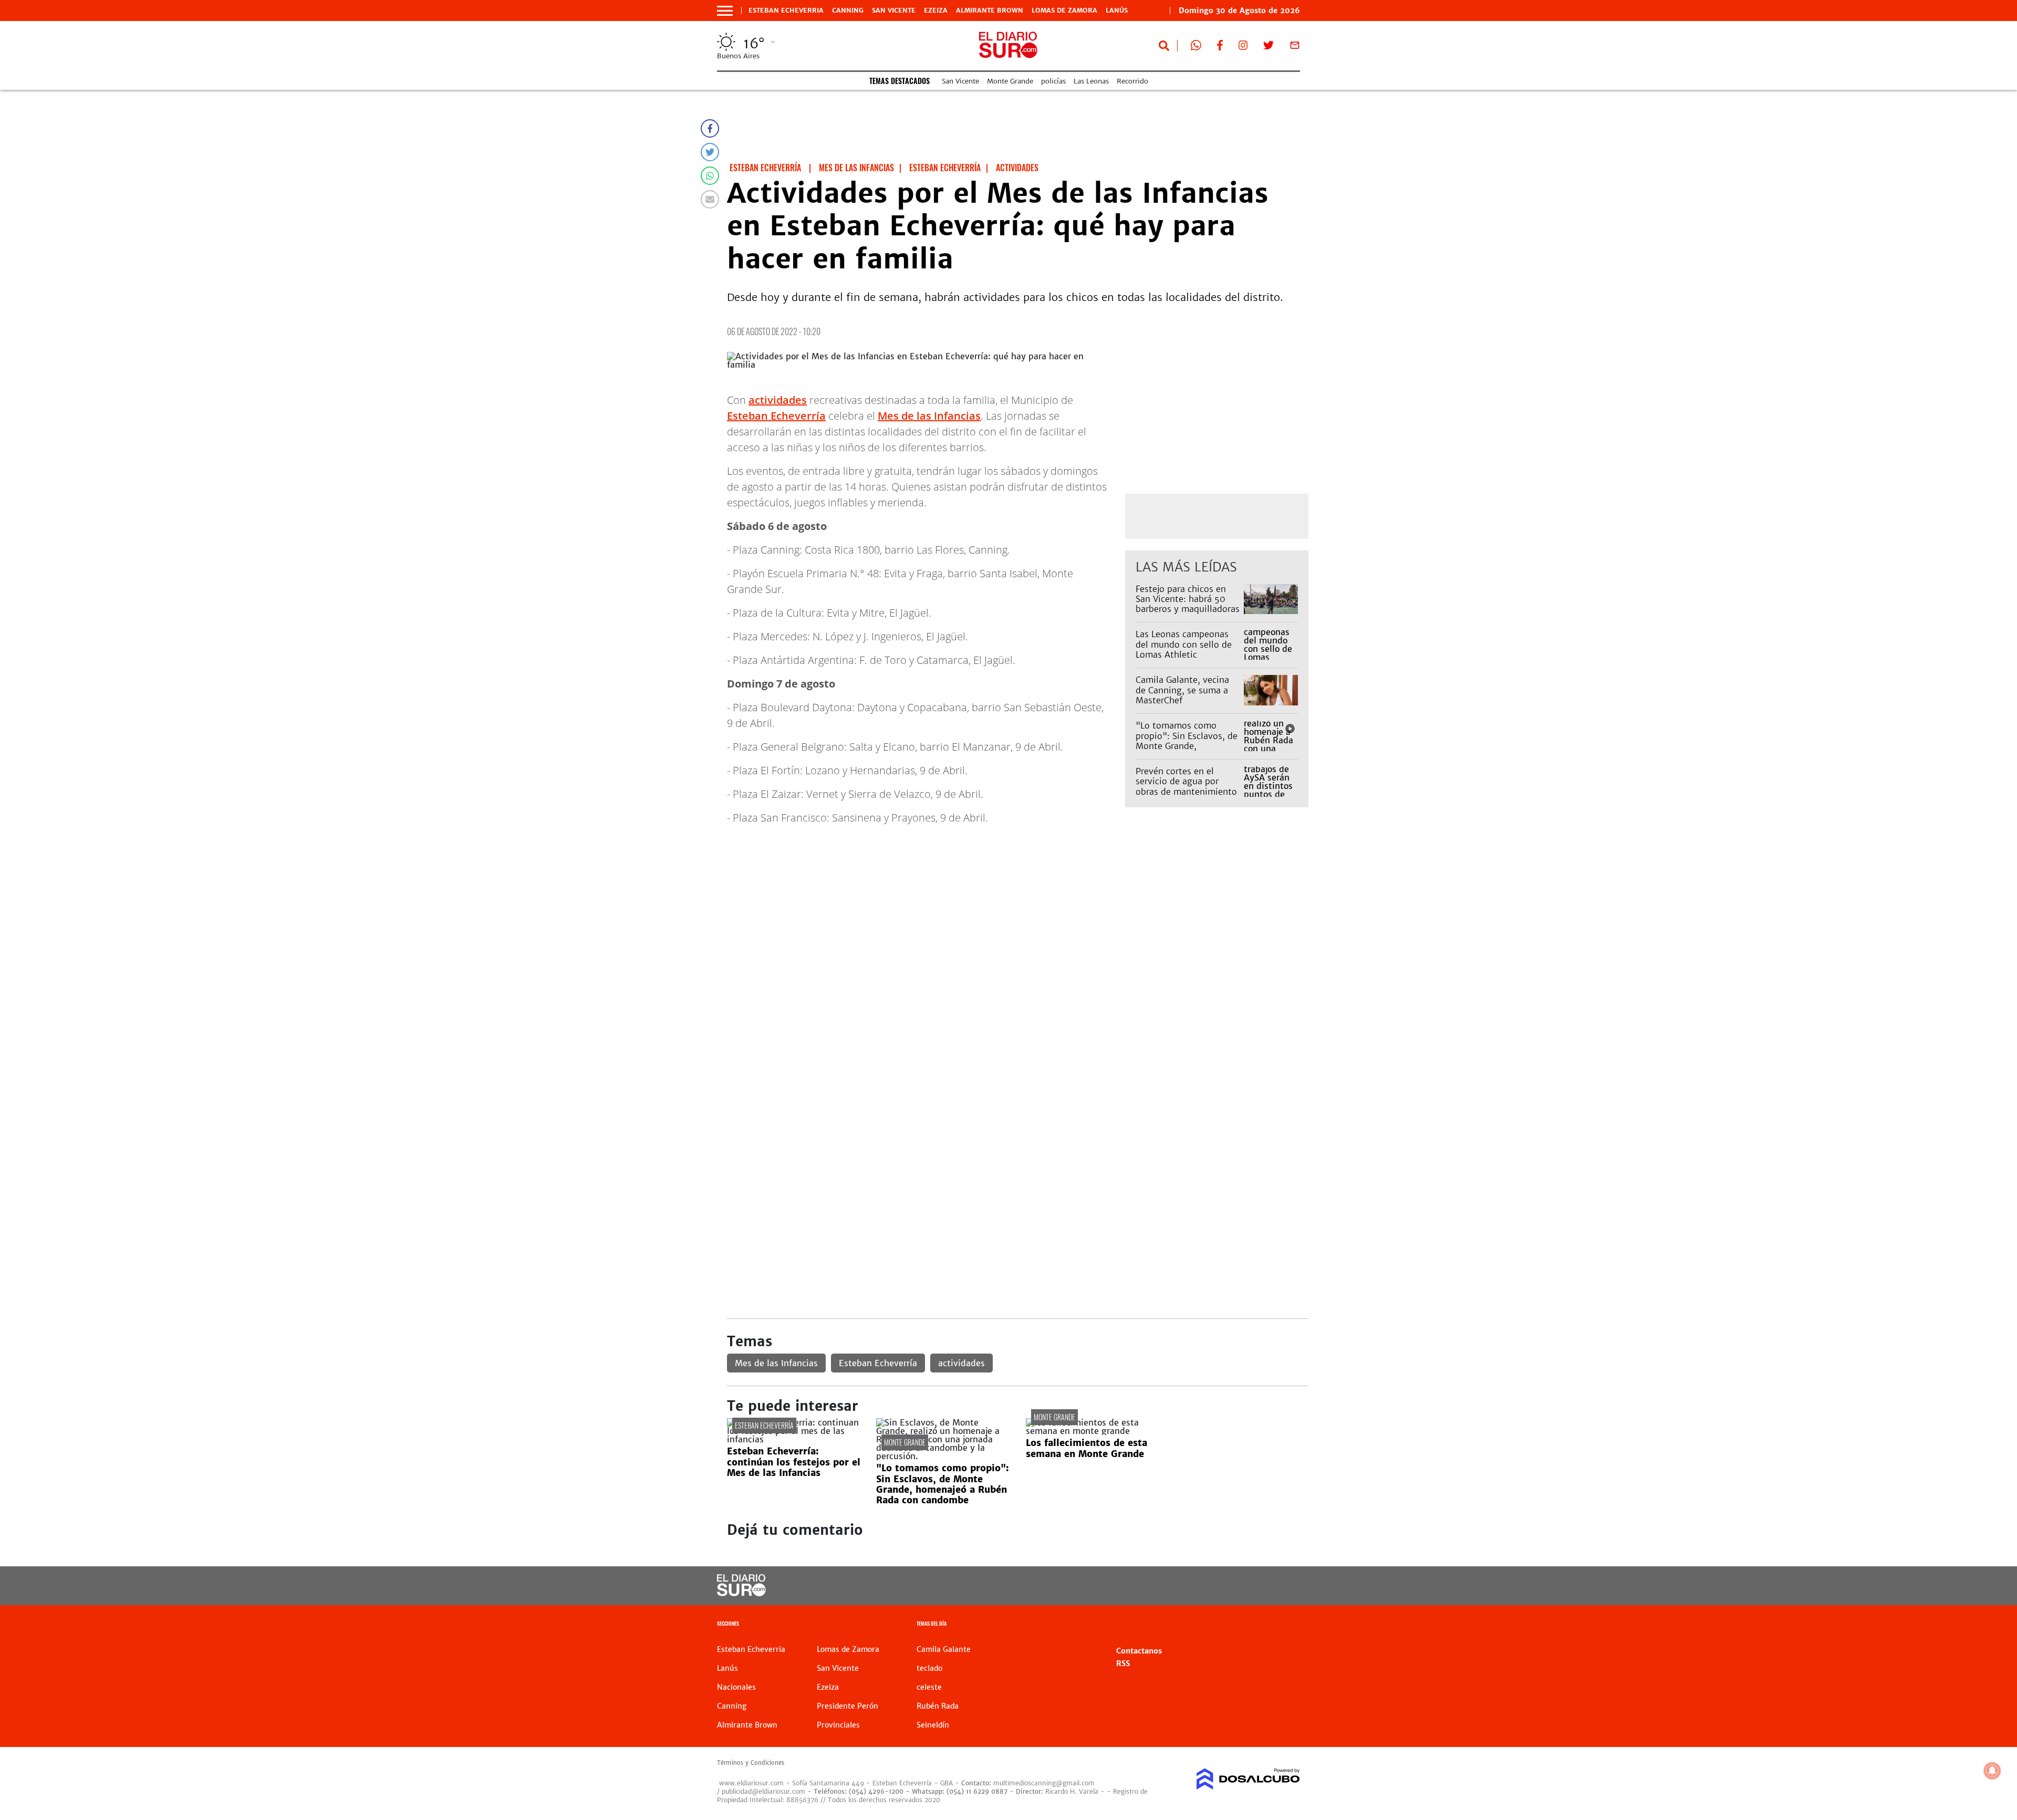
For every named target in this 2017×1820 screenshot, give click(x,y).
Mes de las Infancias (929, 416)
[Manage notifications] (1992, 1771)
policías (1053, 81)
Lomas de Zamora (1064, 11)
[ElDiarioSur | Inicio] (1288, 1625)
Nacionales (736, 1687)
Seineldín (933, 1725)
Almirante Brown (990, 11)
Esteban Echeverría (776, 416)
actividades (778, 400)
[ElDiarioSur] (741, 1593)
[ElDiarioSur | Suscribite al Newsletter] (1295, 47)
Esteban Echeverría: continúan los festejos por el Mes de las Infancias (794, 1462)
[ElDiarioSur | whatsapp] (1196, 47)
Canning (848, 11)
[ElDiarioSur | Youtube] (1228, 1586)
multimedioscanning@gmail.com (1044, 1783)
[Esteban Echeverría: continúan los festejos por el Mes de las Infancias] (794, 1439)
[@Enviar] (710, 199)
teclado (929, 1668)
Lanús (1117, 11)
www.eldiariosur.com (751, 1783)
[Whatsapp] (710, 176)
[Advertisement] (1018, 933)
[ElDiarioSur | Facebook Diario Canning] (1220, 47)
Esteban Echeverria (786, 11)
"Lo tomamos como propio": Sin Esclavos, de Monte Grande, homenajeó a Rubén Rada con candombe (1188, 746)
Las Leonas (1091, 81)
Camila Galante (944, 1649)
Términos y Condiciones (751, 1763)
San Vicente (894, 11)
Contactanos (1139, 1651)
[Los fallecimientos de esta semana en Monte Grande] (1093, 1431)
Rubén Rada (938, 1706)
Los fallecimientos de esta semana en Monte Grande (1087, 1448)
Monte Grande (1010, 81)
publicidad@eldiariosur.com (763, 1791)
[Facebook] (710, 128)
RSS (1123, 1663)
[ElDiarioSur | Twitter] (1269, 47)
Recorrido (1132, 81)
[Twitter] (710, 152)
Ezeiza (936, 11)
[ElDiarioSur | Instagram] (1243, 47)
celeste (929, 1687)
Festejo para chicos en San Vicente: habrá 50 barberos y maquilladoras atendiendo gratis (1188, 604)
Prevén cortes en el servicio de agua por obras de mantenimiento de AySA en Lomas (1186, 786)
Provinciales (838, 1725)
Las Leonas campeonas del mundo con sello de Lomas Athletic (1184, 644)
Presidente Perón (848, 1706)
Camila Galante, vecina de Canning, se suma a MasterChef (1182, 690)
